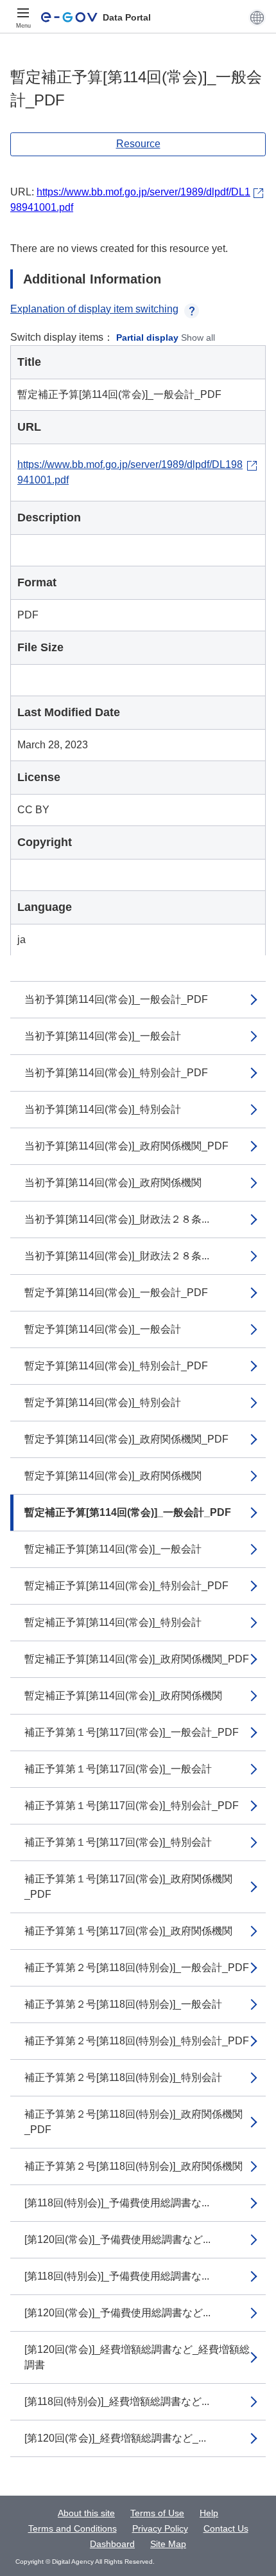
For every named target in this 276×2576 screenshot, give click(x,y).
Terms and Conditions (73, 2528)
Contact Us (226, 2528)
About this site (86, 2513)
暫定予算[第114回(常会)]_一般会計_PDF (116, 1293)
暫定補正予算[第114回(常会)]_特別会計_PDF (126, 1586)
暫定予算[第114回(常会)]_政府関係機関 (113, 1476)
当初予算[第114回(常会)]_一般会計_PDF (116, 999)
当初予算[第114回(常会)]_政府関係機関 (113, 1183)
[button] (257, 17)
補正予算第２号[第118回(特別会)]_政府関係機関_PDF (134, 2122)
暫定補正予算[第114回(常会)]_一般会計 (113, 1549)
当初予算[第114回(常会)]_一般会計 (103, 1036)
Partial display (147, 338)
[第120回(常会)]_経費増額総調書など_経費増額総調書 (137, 2357)
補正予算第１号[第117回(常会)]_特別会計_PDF (132, 1806)
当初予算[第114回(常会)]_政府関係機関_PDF (126, 1146)
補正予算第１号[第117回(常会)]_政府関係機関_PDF (128, 1887)
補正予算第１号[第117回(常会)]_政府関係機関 (128, 1931)
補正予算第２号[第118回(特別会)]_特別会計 (123, 2077)
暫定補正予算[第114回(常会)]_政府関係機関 (123, 1696)
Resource (138, 144)
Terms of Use (157, 2513)
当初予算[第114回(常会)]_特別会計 (103, 1109)
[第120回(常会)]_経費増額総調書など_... (115, 2438)
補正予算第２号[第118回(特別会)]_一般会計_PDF (137, 1968)
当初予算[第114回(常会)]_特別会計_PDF (116, 1073)
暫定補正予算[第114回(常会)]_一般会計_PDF (128, 1512)
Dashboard (112, 2544)
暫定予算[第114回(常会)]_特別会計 (103, 1402)
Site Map (168, 2544)
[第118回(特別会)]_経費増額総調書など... (117, 2401)
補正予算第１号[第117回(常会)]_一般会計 (118, 1769)
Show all (198, 338)
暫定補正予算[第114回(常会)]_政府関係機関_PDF (137, 1659)
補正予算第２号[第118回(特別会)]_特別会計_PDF (137, 2041)
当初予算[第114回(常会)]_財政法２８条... (117, 1219)
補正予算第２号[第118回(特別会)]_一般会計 (123, 2004)
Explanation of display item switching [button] (94, 309)
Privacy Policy (160, 2528)
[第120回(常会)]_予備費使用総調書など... (117, 2239)
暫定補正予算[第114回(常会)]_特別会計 (113, 1622)
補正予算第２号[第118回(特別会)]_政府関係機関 (134, 2166)
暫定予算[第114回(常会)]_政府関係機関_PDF (126, 1439)
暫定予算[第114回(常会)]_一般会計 (103, 1329)
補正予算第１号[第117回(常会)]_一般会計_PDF (132, 1732)
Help (209, 2513)
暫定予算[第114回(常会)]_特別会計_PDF (116, 1366)
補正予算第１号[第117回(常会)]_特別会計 (118, 1842)
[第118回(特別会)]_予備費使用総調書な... (117, 2203)
